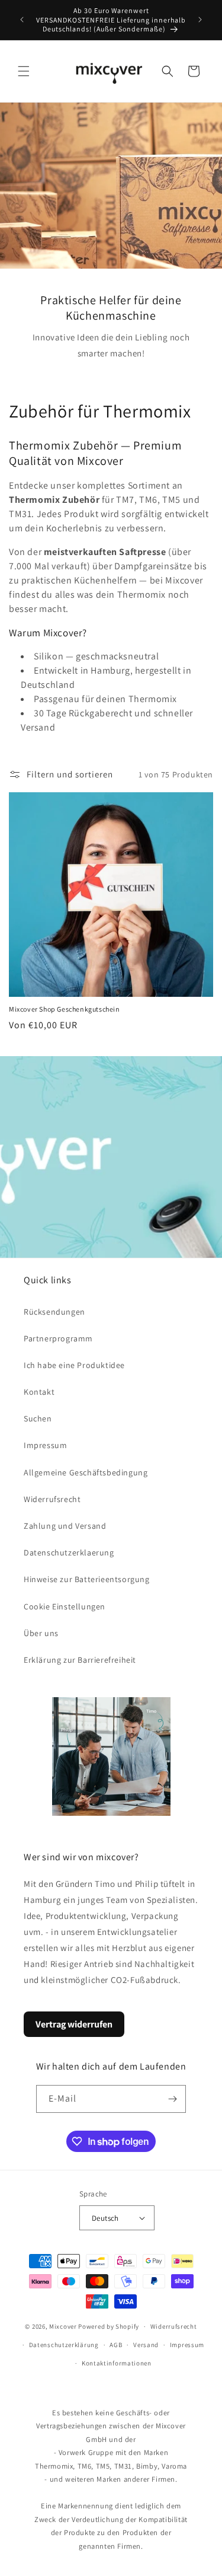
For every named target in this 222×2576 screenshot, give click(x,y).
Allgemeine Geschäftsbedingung (86, 1472)
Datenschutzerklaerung (69, 1552)
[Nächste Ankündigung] (200, 20)
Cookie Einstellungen (65, 1606)
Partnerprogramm (58, 1338)
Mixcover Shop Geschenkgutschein (65, 1009)
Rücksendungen (54, 1312)
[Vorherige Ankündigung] (22, 20)
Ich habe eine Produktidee (74, 1365)
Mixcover (63, 2326)
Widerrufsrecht (52, 1499)
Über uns (41, 1633)
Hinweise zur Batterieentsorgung (87, 1579)
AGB (116, 2345)
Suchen (38, 1418)
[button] (24, 71)
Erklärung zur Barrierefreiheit (80, 1660)
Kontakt (39, 1392)
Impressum (45, 1445)
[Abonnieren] (172, 2099)
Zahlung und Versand (65, 1526)
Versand (146, 2345)
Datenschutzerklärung (64, 2345)
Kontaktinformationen (117, 2363)
